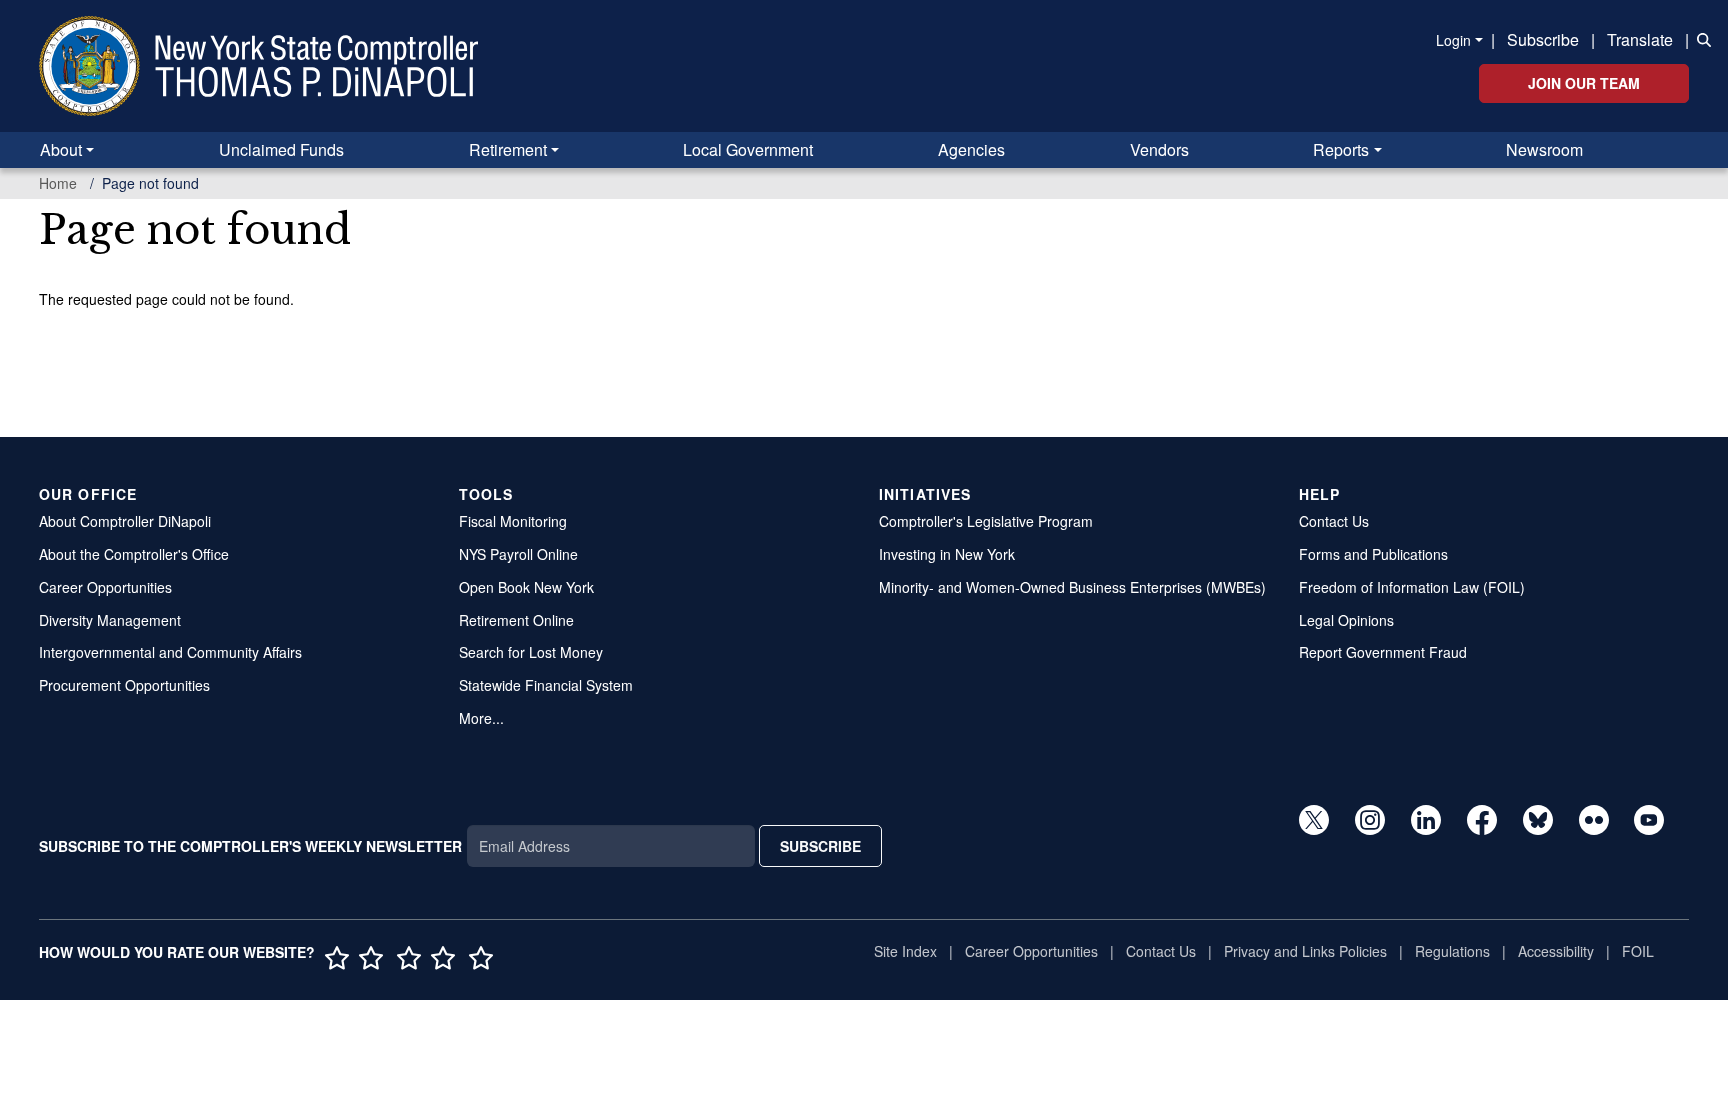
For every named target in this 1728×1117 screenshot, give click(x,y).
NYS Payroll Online (518, 554)
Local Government (748, 149)
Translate (1640, 39)
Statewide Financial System (546, 685)
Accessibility (1556, 951)
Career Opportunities (105, 587)
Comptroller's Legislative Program (986, 521)
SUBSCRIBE (820, 846)
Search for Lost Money (531, 652)
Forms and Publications (1373, 554)
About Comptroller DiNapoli (125, 521)
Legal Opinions (1346, 620)
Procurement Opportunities (124, 685)
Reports (1341, 149)
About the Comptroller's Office (134, 554)
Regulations (1452, 951)
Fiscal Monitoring (513, 521)
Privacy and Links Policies (1305, 951)
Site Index (905, 951)
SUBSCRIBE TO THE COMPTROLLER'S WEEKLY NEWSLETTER (250, 846)
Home (58, 183)
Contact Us (1334, 521)
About (61, 149)
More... (481, 718)
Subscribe (1543, 39)
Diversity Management (110, 620)
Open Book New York (526, 587)
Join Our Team (1584, 83)
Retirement (508, 149)
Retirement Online (516, 620)
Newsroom (1544, 149)
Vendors (1159, 149)
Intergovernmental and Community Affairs (170, 652)
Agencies (971, 149)
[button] (1700, 38)
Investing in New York (947, 554)
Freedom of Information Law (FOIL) (1412, 587)
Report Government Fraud (1383, 652)
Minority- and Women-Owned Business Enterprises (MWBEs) (1072, 587)
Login (1453, 40)
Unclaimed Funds (281, 149)
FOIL (1638, 951)
